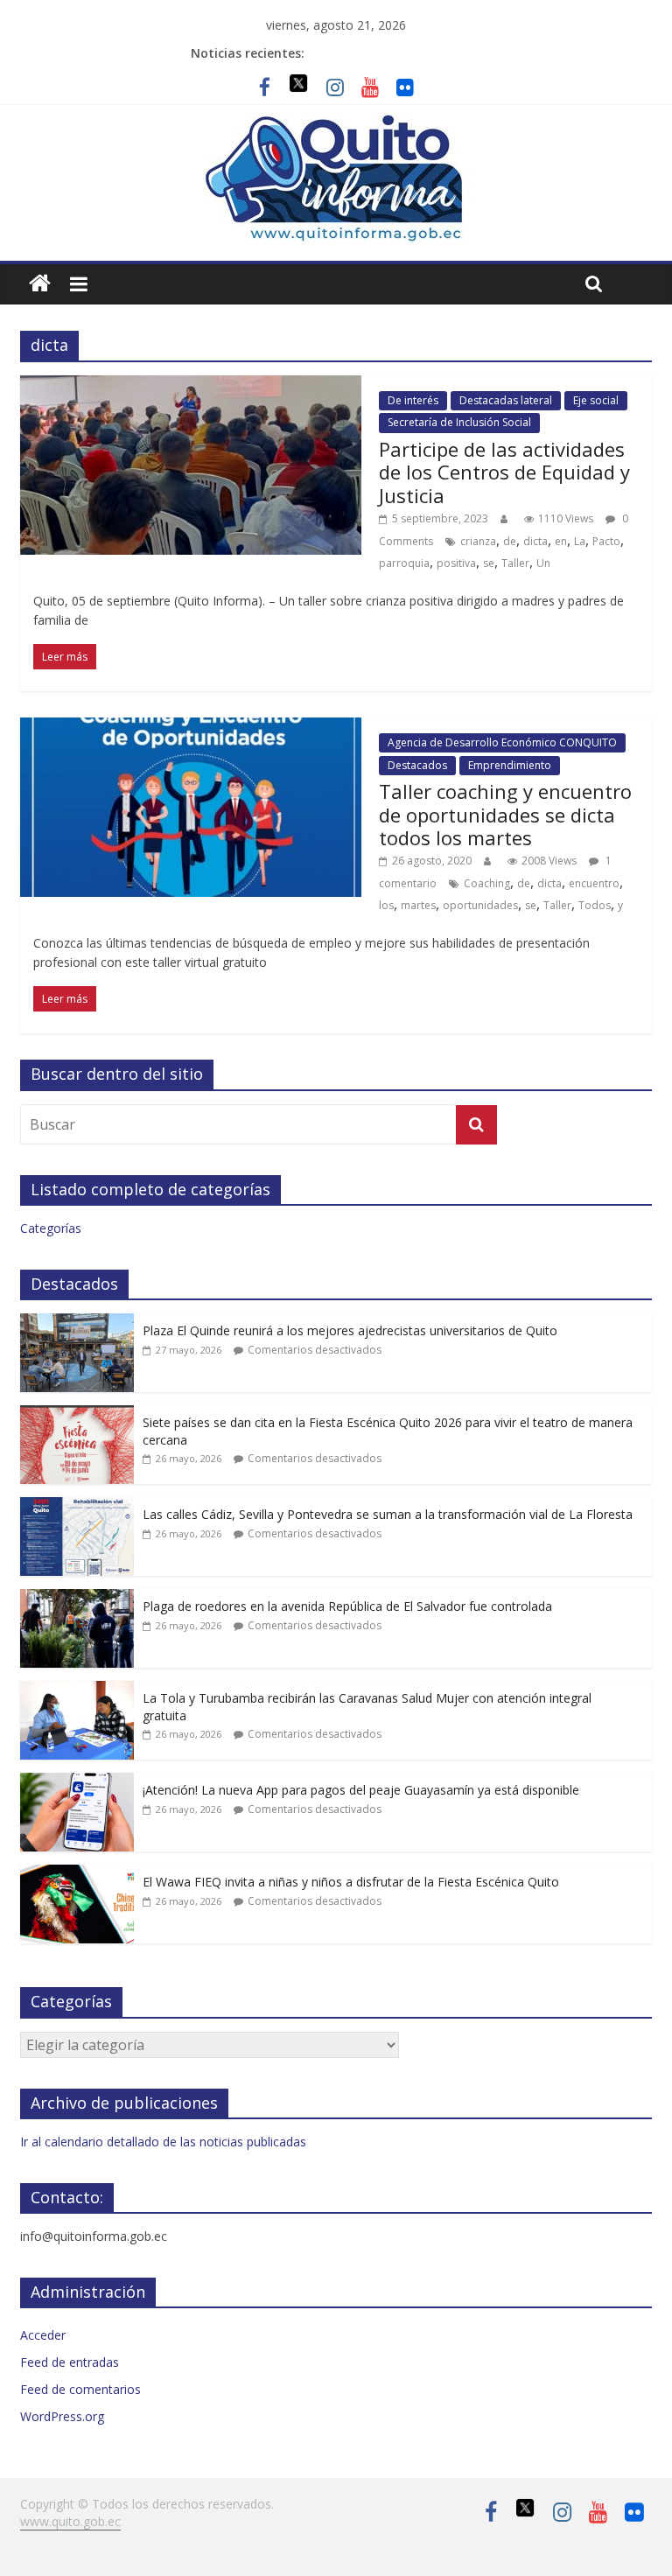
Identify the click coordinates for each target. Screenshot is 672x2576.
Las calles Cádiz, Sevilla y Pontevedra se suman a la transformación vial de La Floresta (388, 1514)
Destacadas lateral (506, 400)
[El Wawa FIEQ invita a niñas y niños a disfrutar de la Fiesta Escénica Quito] (77, 1874)
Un (543, 563)
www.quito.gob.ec (70, 2521)
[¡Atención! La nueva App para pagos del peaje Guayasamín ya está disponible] (77, 1782)
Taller (515, 563)
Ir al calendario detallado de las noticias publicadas (163, 2142)
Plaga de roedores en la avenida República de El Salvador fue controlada (347, 1606)
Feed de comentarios (80, 2389)
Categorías (51, 1228)
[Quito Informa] (336, 123)
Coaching (487, 883)
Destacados (417, 765)
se (489, 563)
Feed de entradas (70, 2362)
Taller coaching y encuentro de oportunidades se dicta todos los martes (505, 814)
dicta (535, 541)
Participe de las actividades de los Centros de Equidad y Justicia (504, 472)
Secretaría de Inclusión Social (459, 422)
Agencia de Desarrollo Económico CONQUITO (502, 742)
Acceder (43, 2335)
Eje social (596, 400)
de (510, 541)
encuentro (594, 883)
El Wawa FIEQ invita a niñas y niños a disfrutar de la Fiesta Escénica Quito (351, 1882)
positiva (456, 563)
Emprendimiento (510, 765)
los (386, 905)
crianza (478, 541)
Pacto (606, 541)
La (580, 541)
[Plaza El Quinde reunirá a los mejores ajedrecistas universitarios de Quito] (77, 1323)
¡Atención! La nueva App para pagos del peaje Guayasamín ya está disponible (361, 1790)
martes (418, 905)
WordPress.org (62, 2416)
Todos (595, 905)
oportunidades (480, 905)
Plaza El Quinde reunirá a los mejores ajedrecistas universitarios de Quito (350, 1330)
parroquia (404, 563)
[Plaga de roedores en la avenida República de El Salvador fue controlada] (77, 1598)
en (561, 541)
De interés (413, 400)
